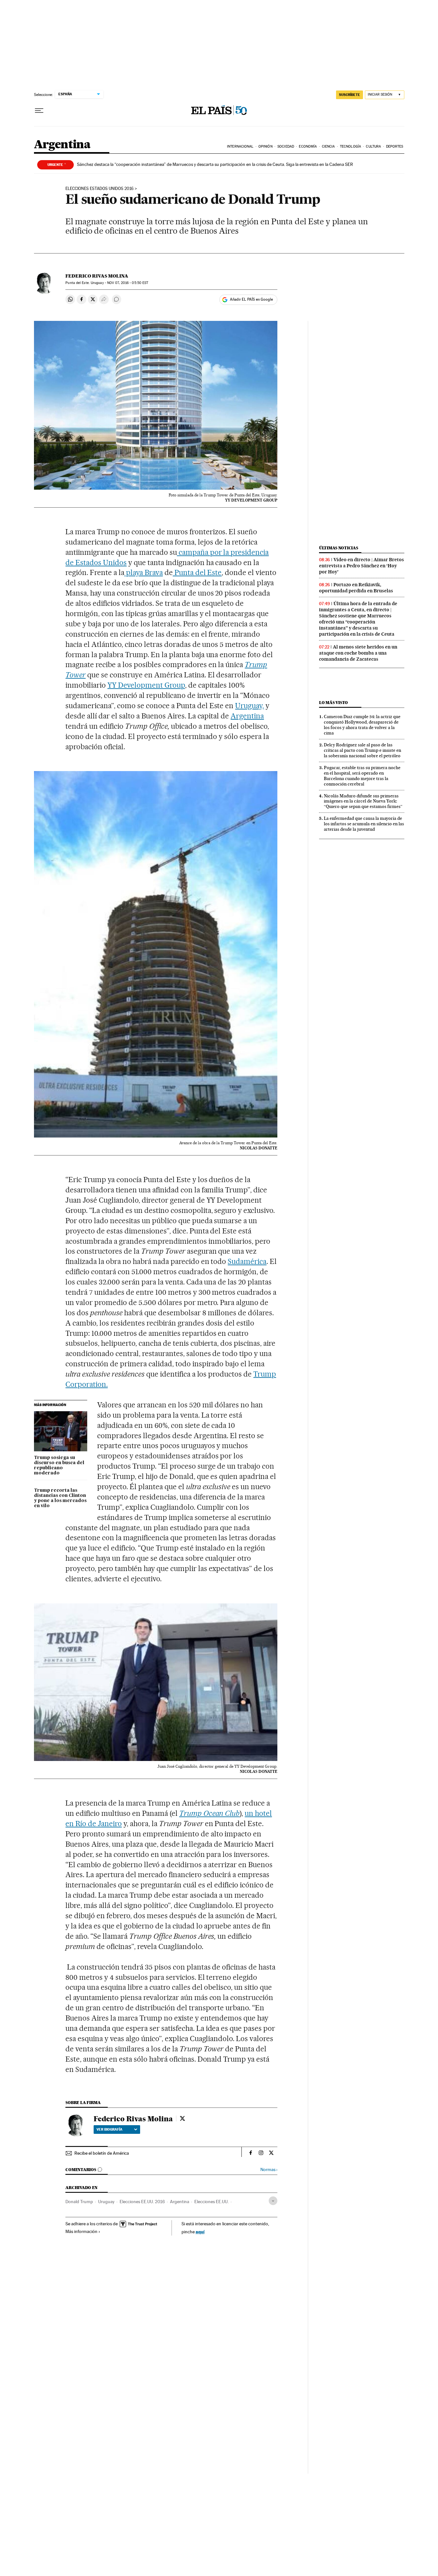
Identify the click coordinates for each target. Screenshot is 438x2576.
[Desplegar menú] (39, 111)
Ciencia (328, 146)
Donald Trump (79, 2202)
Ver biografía (109, 2129)
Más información (81, 2231)
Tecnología (350, 146)
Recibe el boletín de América (102, 2153)
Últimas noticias (339, 548)
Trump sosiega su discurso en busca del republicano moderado (59, 1465)
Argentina (62, 145)
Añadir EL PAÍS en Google (251, 299)
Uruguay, (249, 706)
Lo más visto (333, 703)
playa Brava (144, 572)
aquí (200, 2232)
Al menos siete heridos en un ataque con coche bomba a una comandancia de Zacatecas (358, 653)
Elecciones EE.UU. (211, 2202)
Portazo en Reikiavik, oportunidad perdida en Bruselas (356, 588)
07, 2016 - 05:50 (128, 283)
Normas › (269, 2170)
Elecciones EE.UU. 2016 (142, 2202)
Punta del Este (197, 572)
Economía (308, 146)
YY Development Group (146, 685)
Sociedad (286, 146)
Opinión (265, 146)
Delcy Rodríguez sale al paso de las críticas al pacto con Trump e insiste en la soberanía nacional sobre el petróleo (362, 750)
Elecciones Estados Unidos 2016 (100, 189)
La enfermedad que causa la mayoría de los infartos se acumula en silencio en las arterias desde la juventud (364, 824)
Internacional (240, 146)
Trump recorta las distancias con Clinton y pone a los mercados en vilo (60, 1498)
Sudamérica (247, 1261)
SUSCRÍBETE (350, 95)
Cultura (373, 146)
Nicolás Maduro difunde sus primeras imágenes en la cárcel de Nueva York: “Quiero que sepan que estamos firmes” (363, 801)
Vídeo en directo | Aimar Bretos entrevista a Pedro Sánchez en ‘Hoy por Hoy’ (362, 566)
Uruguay (106, 2202)
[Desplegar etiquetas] (273, 2201)
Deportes (395, 146)
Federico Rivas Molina (97, 276)
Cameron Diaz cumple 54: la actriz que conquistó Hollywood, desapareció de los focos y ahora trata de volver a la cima (362, 725)
